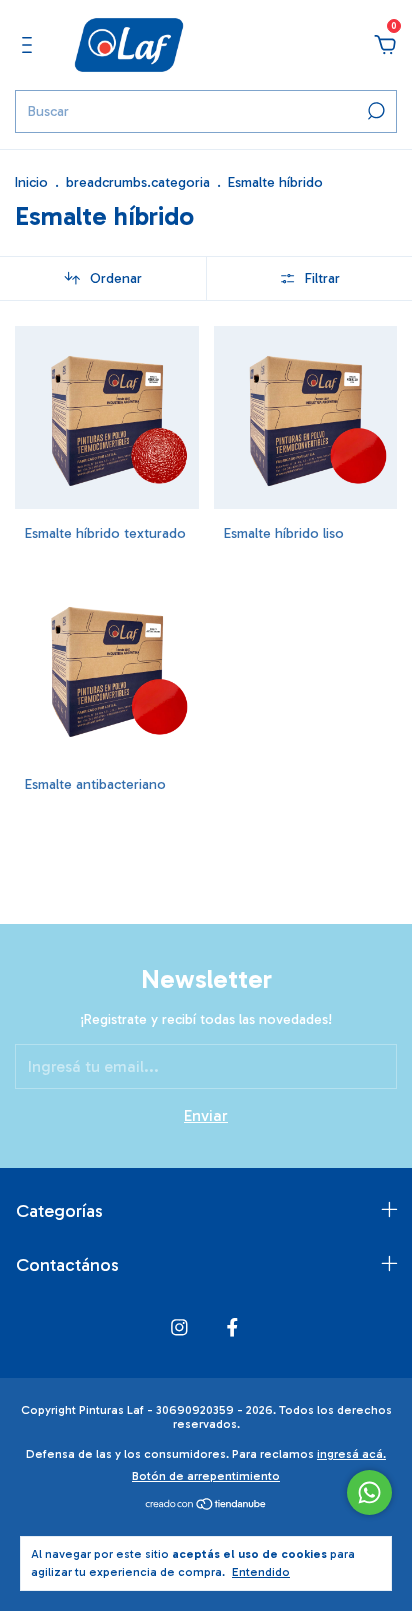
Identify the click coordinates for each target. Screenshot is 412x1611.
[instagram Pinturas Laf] (179, 1327)
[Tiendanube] (206, 1505)
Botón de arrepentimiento (206, 1476)
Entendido (261, 1572)
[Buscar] (374, 111)
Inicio (31, 182)
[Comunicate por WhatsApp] (369, 1492)
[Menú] (30, 45)
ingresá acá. (351, 1454)
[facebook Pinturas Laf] (232, 1327)
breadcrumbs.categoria (138, 182)
